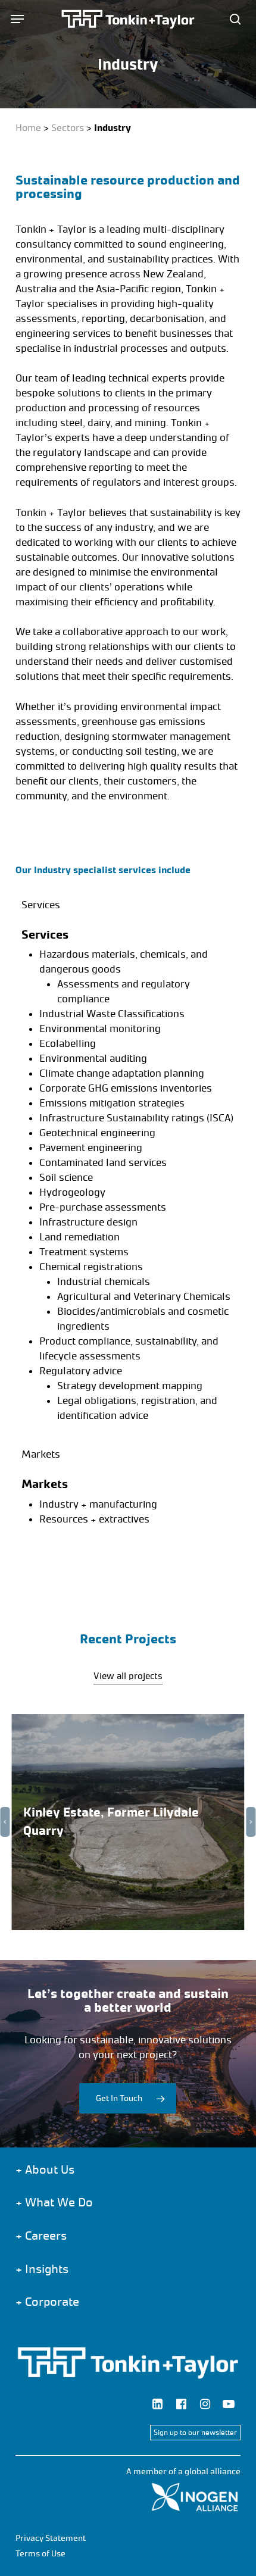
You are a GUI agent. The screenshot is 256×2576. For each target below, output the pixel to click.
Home (28, 128)
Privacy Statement (51, 2538)
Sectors (68, 128)
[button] (17, 19)
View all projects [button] (128, 1676)
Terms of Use (40, 2554)
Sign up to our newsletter (195, 2433)
